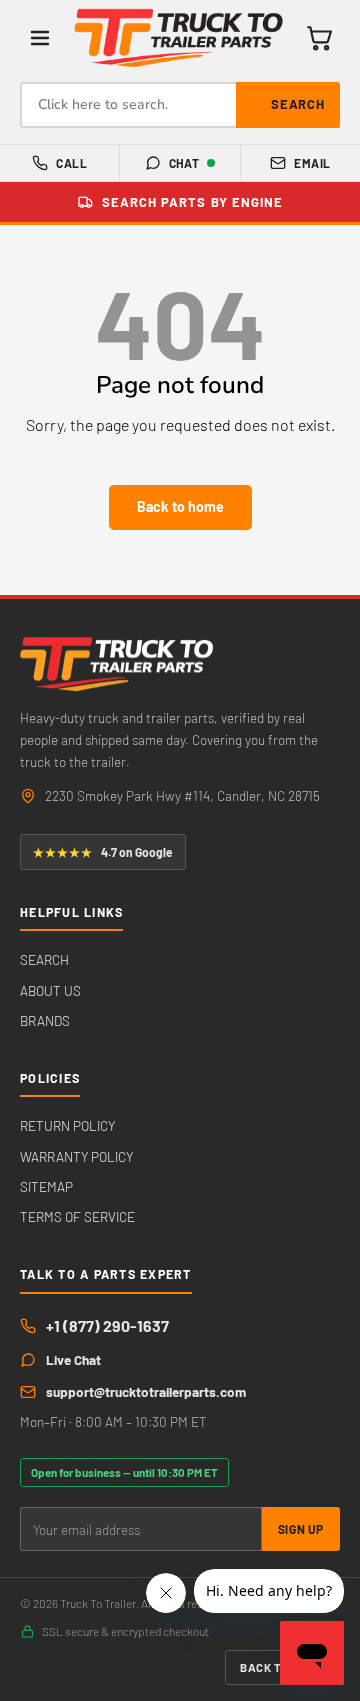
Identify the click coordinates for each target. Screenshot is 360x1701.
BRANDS (45, 1020)
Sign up (301, 1529)
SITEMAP (46, 1186)
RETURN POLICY (67, 1125)
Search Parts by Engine (192, 202)
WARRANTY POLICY (76, 1156)
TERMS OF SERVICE (77, 1216)
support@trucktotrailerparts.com (146, 1391)
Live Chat (73, 1359)
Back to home (180, 506)
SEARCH (44, 959)
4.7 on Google (103, 852)
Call (71, 163)
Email (312, 163)
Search (298, 104)
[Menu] (40, 38)
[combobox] (180, 105)
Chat (184, 163)
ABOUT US (50, 990)
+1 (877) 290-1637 (107, 1325)
